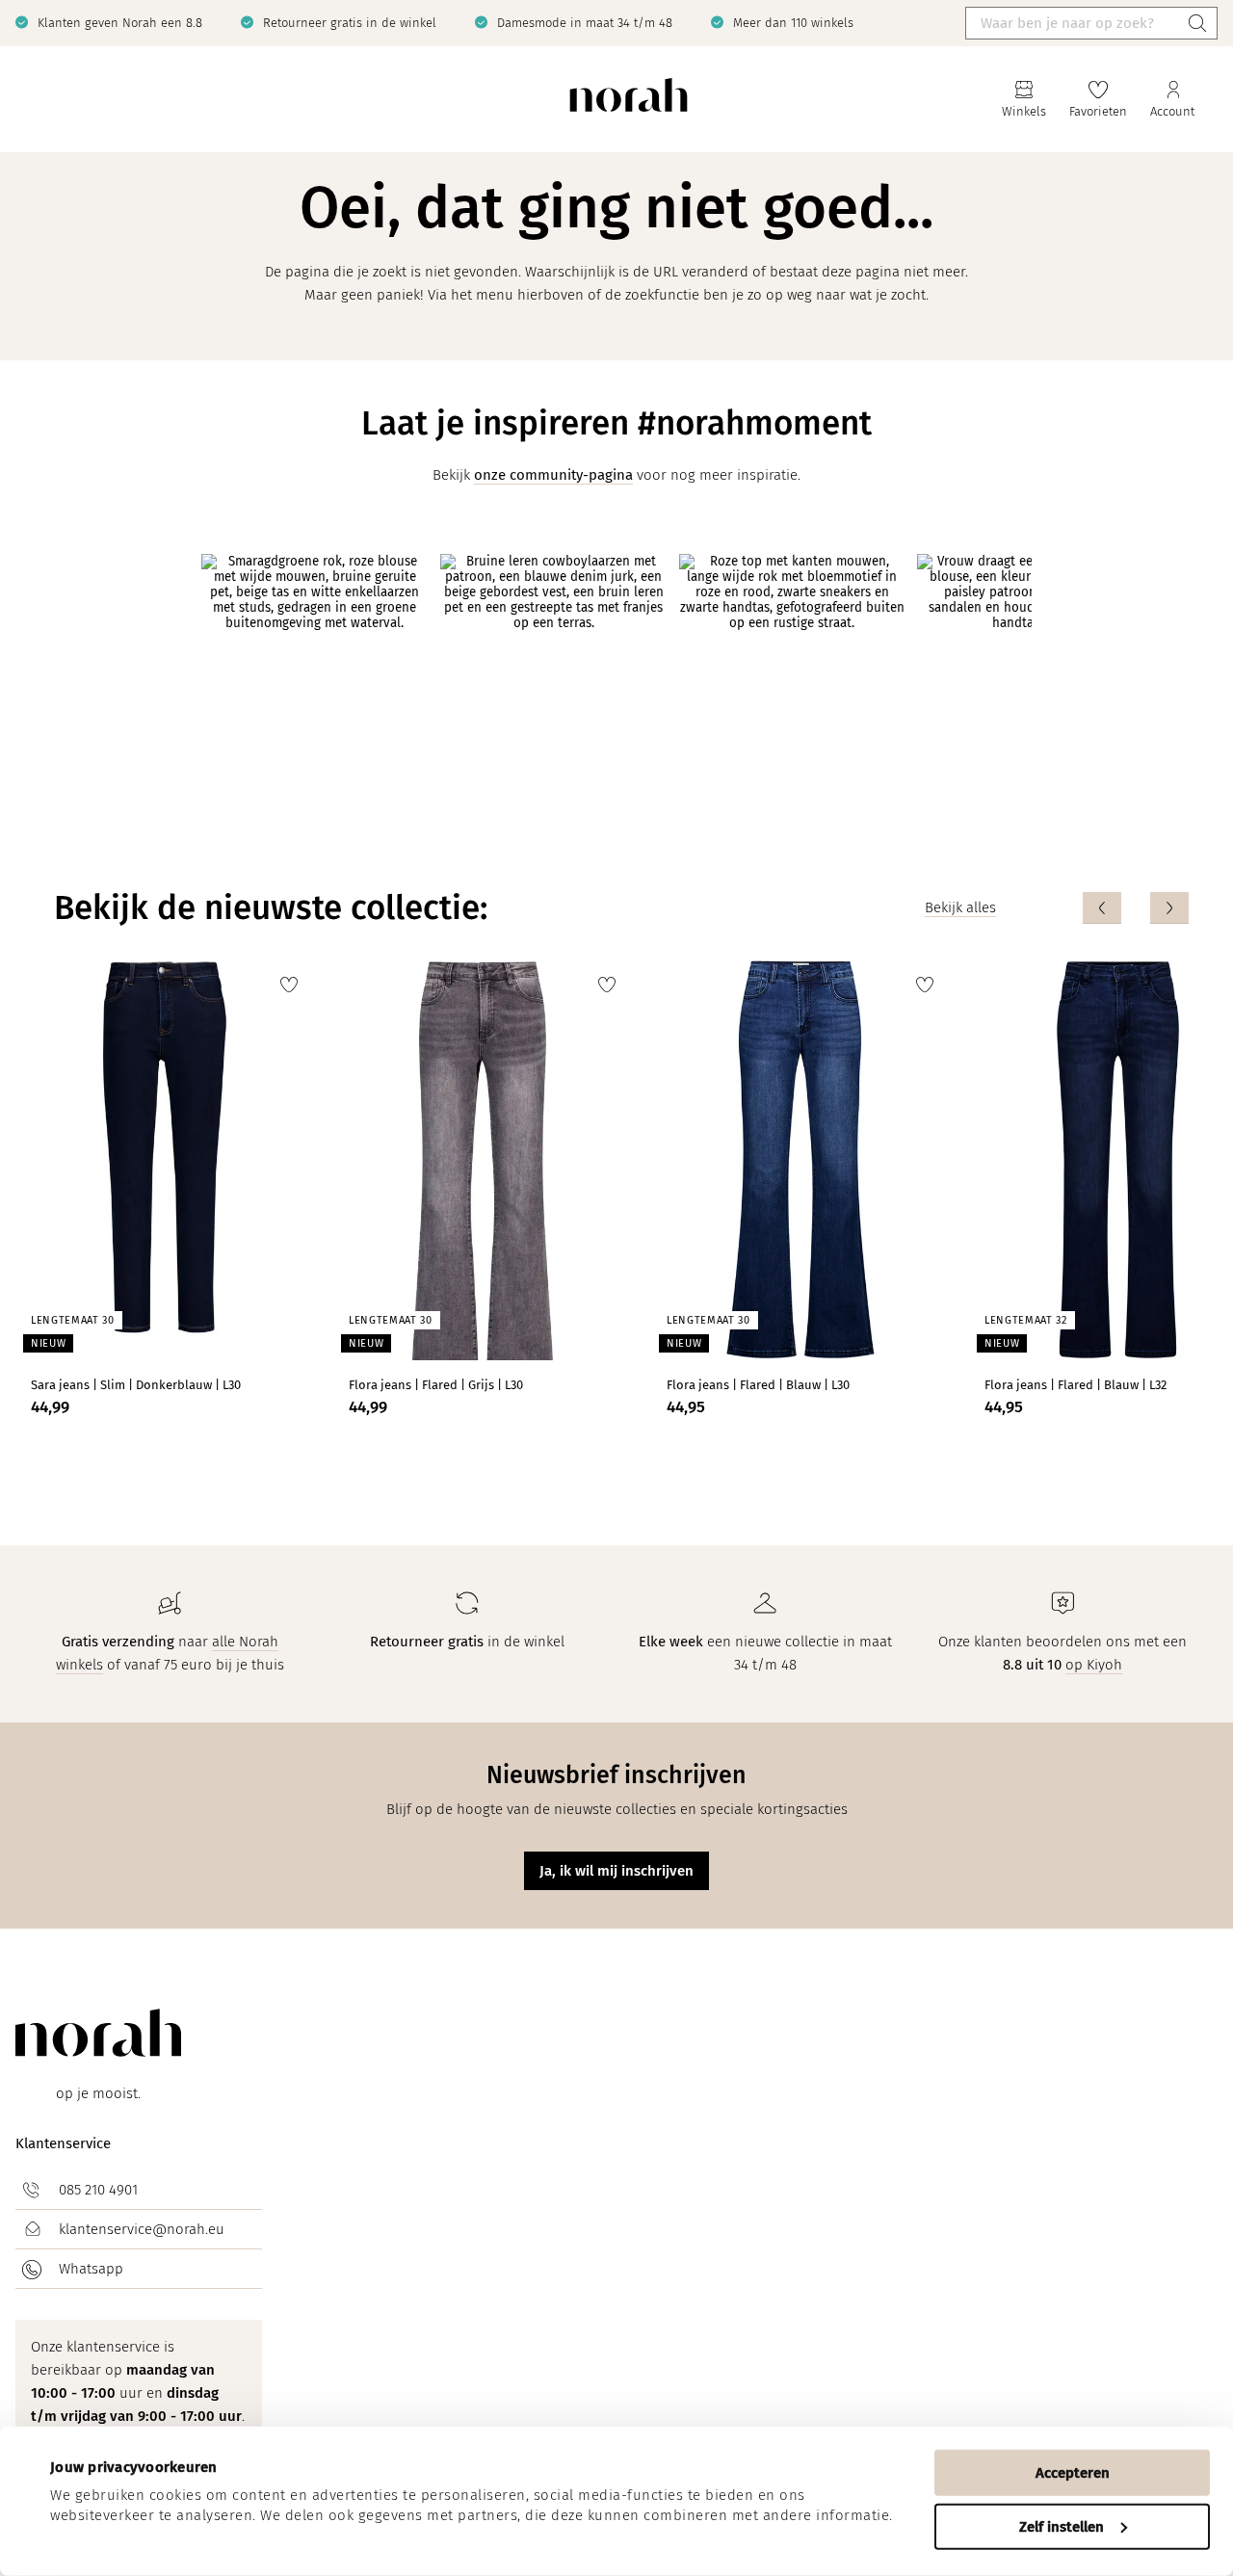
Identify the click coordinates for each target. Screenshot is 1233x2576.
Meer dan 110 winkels (793, 23)
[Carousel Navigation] (1136, 908)
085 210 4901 (98, 2190)
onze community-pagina (553, 475)
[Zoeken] (1197, 23)
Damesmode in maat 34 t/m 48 (585, 23)
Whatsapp (91, 2269)
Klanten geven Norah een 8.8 (120, 23)
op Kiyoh (1094, 1665)
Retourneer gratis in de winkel (350, 23)
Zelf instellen (1062, 2526)
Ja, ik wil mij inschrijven (616, 1871)
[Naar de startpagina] (629, 100)
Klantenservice (63, 2143)
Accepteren (1073, 2473)
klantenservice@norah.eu (142, 2229)
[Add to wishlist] (289, 985)
